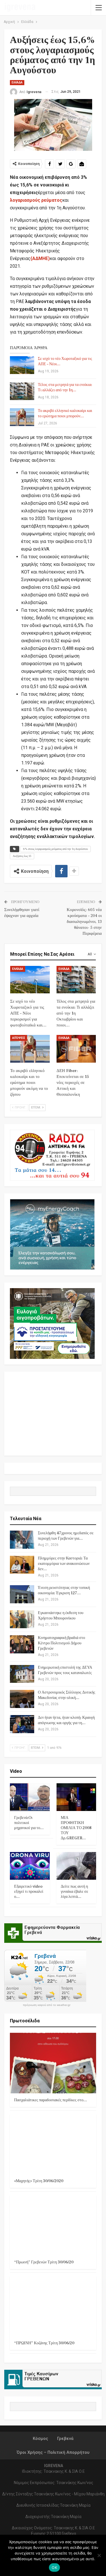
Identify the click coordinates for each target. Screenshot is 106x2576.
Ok (54, 2568)
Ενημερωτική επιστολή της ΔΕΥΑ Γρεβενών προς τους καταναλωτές (65, 1670)
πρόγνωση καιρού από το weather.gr (47, 2005)
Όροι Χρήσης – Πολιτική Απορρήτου (53, 2452)
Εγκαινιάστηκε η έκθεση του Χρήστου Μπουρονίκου (61, 1616)
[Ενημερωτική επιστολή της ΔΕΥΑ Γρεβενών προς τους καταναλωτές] (22, 1674)
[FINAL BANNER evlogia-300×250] (52, 1323)
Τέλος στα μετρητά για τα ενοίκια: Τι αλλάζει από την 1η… (65, 387)
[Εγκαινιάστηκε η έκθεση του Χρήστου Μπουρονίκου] (22, 1619)
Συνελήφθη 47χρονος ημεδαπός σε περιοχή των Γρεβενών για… (66, 1536)
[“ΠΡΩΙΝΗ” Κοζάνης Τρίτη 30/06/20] (53, 2306)
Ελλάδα (17, 82)
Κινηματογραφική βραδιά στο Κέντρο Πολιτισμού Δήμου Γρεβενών (61, 1643)
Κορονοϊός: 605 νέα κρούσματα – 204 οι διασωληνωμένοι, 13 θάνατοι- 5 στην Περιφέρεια (84, 922)
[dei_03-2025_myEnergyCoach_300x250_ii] (52, 1234)
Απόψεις (19, 1038)
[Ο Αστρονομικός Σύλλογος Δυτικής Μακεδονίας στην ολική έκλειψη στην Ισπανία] (22, 1699)
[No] (99, 2555)
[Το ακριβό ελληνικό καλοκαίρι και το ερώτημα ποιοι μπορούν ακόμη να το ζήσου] (22, 417)
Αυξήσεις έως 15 (22, 856)
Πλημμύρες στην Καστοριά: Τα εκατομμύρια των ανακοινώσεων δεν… (64, 1564)
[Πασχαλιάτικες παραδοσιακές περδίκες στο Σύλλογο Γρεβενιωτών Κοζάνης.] (53, 2063)
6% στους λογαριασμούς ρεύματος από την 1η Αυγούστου (56, 849)
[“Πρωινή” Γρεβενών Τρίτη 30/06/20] (53, 2225)
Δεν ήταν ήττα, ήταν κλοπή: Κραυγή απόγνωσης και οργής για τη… (66, 1720)
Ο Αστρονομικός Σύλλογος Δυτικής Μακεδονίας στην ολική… (67, 1695)
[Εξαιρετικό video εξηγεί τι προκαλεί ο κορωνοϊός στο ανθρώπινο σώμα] (30, 1866)
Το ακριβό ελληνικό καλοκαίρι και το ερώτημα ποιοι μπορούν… (65, 413)
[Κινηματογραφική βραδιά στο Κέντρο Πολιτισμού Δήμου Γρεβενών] (22, 1644)
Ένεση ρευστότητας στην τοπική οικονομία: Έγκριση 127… (64, 1590)
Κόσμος (40, 2439)
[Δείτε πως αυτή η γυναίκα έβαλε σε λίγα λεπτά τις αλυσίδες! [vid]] (76, 1866)
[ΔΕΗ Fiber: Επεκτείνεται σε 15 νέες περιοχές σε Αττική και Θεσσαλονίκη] (76, 1049)
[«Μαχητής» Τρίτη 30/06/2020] (53, 2144)
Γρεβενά (65, 2439)
